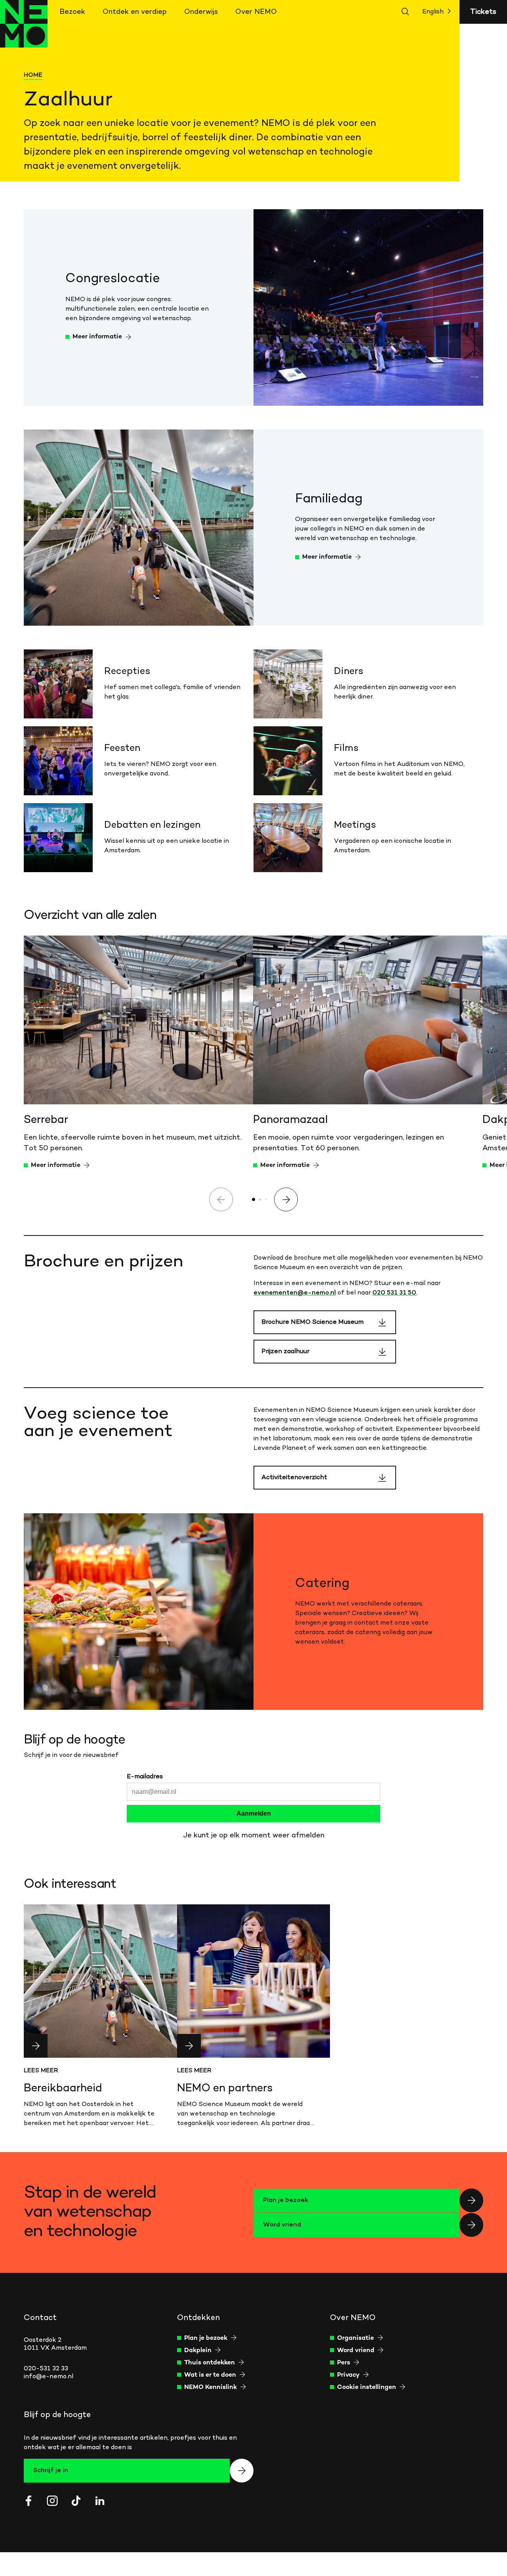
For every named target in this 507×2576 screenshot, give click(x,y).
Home (33, 75)
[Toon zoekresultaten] (406, 12)
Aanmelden (254, 1813)
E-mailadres (145, 1777)
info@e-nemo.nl (49, 2377)
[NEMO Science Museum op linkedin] (100, 2501)
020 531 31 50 (394, 1293)
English (433, 12)
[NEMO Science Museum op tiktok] (76, 2501)
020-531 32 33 (46, 2369)
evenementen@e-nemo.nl (295, 1293)
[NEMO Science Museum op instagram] (52, 2501)
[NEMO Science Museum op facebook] (29, 2501)
